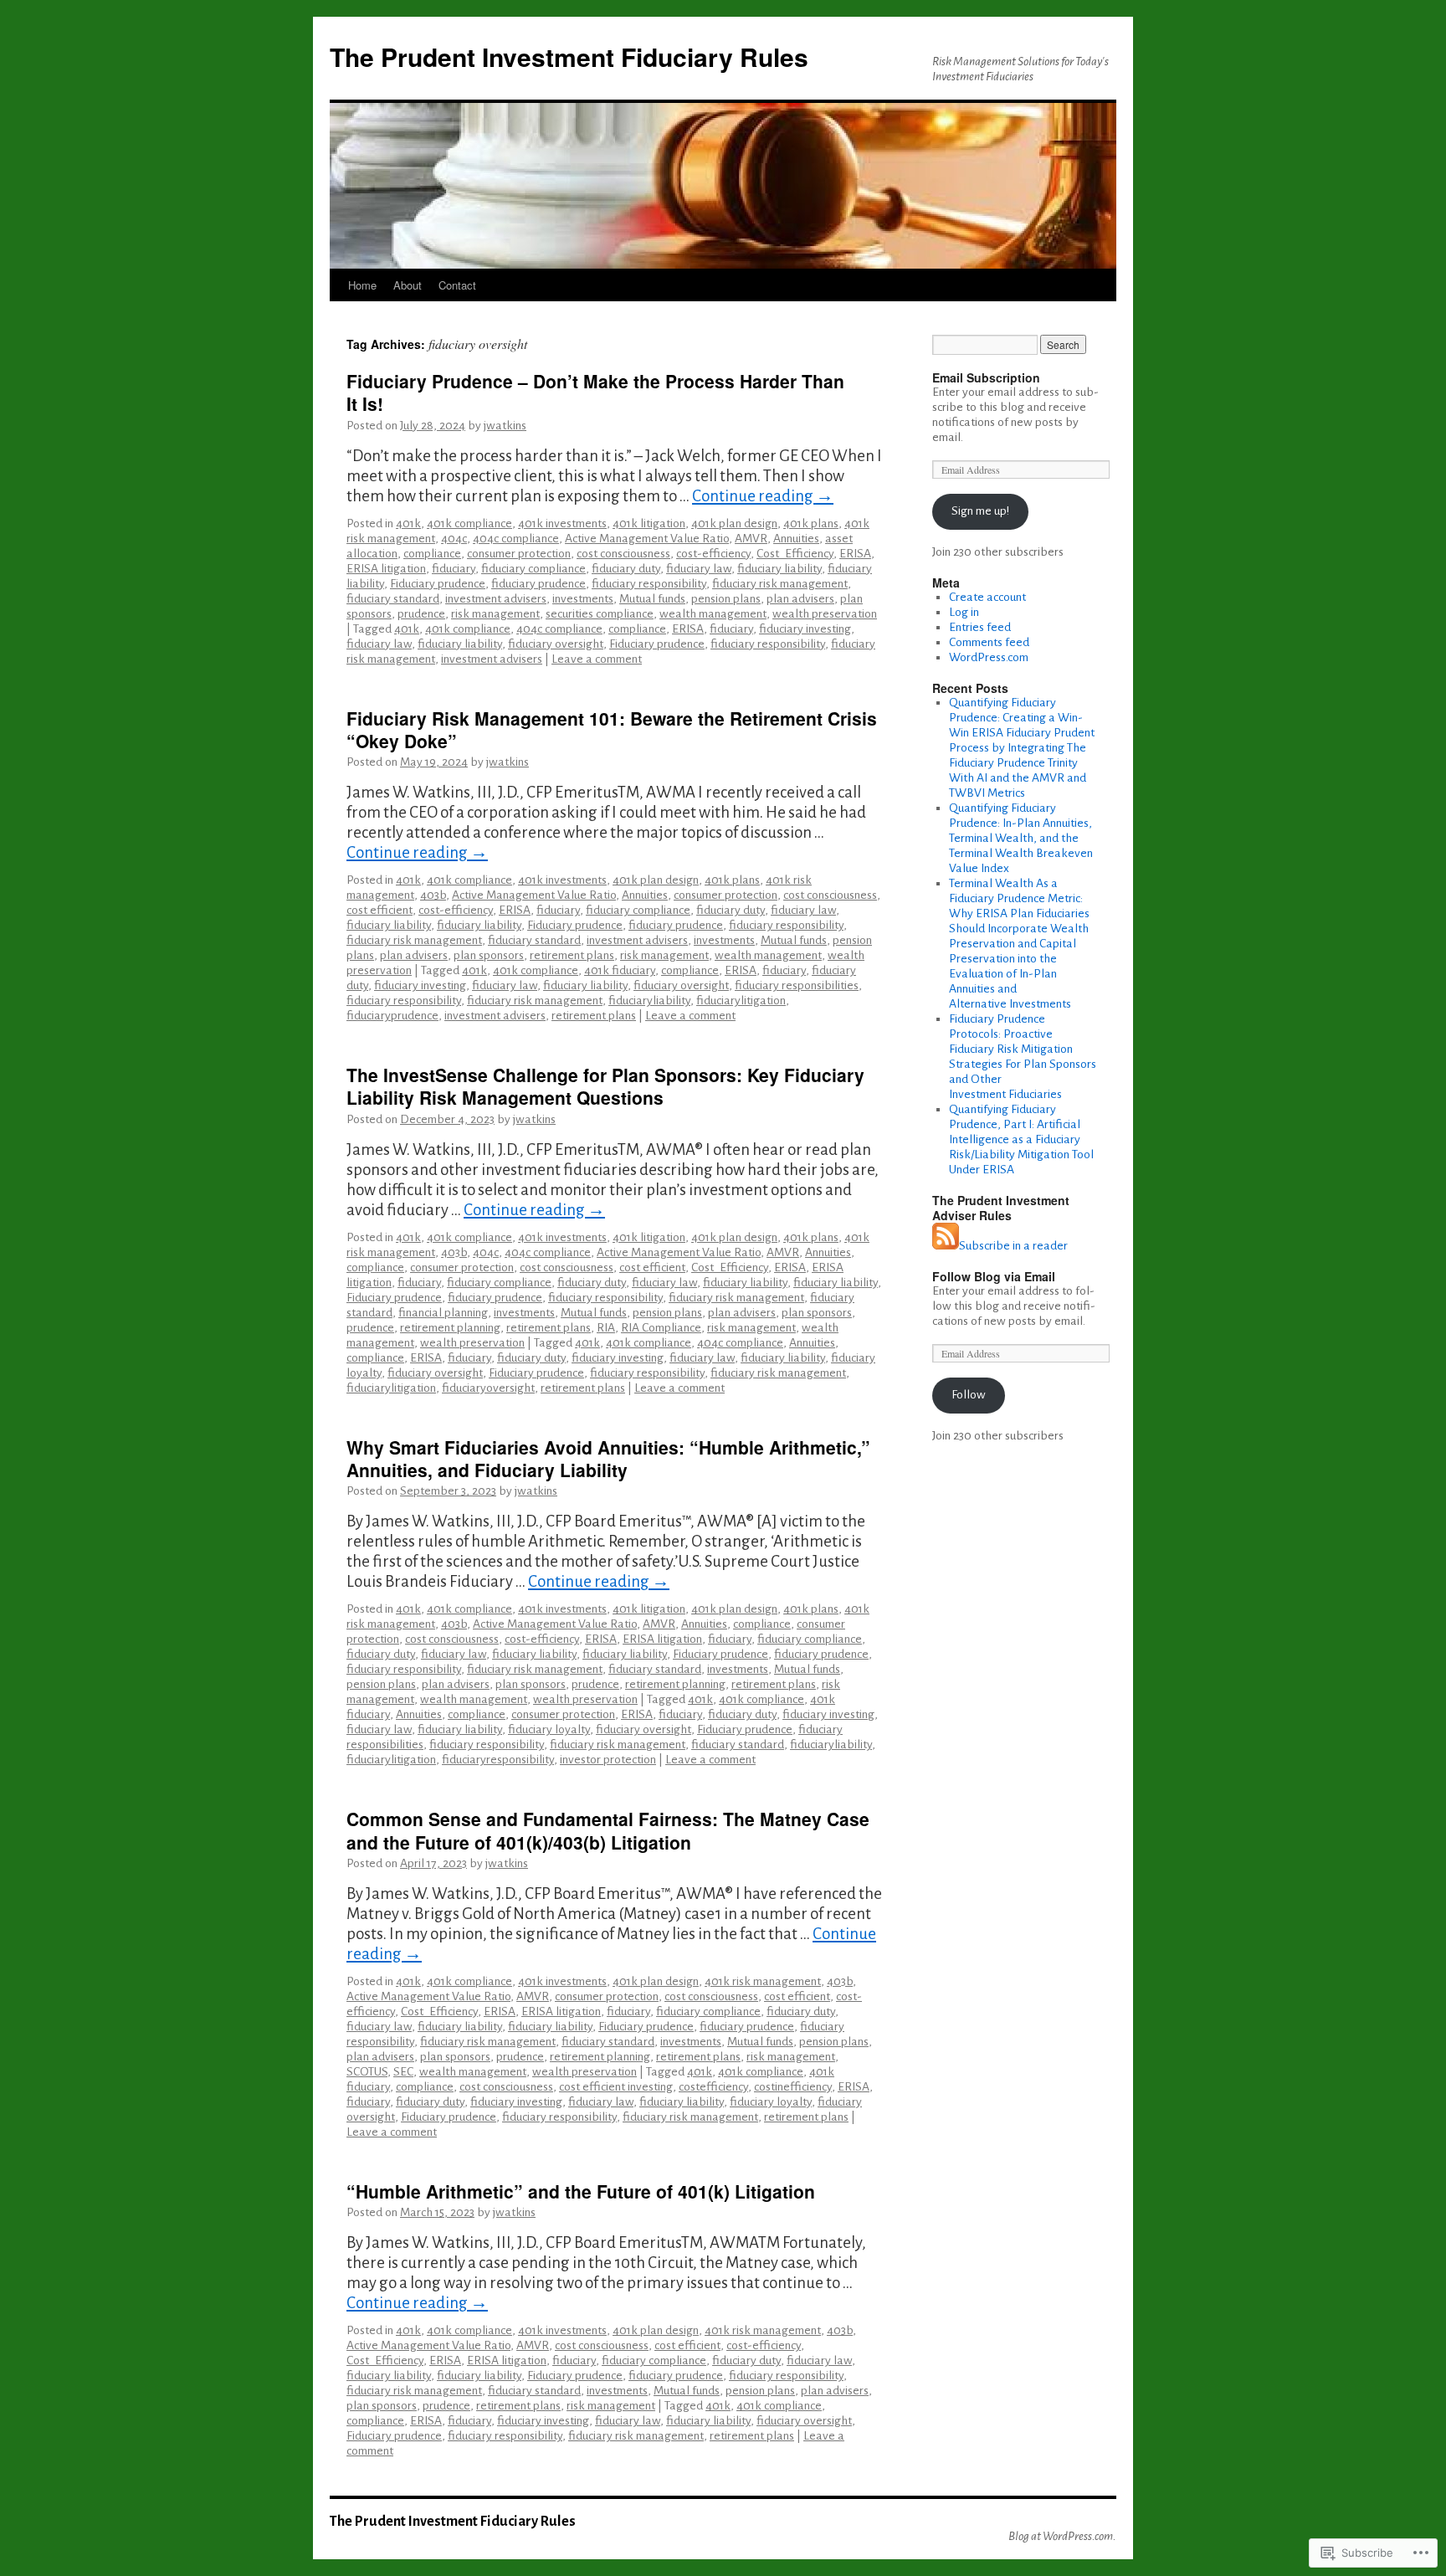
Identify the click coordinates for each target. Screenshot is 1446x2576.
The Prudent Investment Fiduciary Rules (569, 56)
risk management (495, 614)
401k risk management (763, 1981)
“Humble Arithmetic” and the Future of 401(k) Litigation (581, 2191)
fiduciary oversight (556, 644)
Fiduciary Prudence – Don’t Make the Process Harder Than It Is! (595, 392)
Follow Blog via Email (994, 1276)
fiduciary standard (393, 599)
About (408, 285)
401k (408, 523)
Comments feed (989, 642)
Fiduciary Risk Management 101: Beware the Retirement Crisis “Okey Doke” (612, 729)
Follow (969, 1395)
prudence (421, 614)
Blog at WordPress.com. (1062, 2536)
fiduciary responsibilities (797, 985)
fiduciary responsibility (649, 584)
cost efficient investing (616, 2087)
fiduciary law (699, 569)
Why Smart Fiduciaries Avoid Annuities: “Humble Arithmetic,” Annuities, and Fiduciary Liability (608, 1458)
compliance (432, 554)
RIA (606, 1328)
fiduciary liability (779, 569)
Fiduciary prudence (438, 584)
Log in (964, 612)
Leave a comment (597, 659)
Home (362, 285)
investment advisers (496, 599)
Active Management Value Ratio (647, 539)
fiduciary (454, 569)
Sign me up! (980, 511)
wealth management (713, 614)
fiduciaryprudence (392, 1016)
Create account (987, 597)
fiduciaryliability (649, 1001)
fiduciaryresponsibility (498, 1760)
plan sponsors (489, 955)
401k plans (811, 523)
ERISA (855, 554)
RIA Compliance (661, 1328)
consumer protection (519, 554)
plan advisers (800, 599)
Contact (457, 285)
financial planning (443, 1313)
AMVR (751, 539)
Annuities (796, 539)
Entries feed (980, 627)
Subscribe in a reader (1013, 1246)
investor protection (608, 1760)
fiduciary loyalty (549, 1729)
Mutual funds (652, 599)
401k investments (562, 523)
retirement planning (450, 1328)
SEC (403, 2072)
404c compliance (516, 539)
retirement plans (572, 955)
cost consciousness (623, 554)
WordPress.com (989, 657)
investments (583, 599)
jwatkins (505, 426)
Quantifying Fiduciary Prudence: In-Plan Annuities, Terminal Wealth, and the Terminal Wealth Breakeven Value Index (1021, 838)
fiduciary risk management (780, 584)
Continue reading (763, 496)
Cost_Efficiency (795, 554)
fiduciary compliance (533, 569)
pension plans (726, 599)
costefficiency (713, 2087)
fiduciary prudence (538, 584)
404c (454, 539)
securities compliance (600, 614)
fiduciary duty (626, 569)
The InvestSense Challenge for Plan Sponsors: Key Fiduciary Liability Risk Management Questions (605, 1086)
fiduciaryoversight (488, 1388)
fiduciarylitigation (741, 1001)
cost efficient (379, 910)
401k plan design (734, 523)
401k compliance (469, 523)
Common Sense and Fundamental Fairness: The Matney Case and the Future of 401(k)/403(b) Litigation (608, 1830)
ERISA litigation (386, 569)
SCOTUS (367, 2072)
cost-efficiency (713, 554)
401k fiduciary (620, 970)
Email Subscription (986, 377)
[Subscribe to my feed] (946, 1246)
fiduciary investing (805, 629)
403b (433, 895)
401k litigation (649, 523)
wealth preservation (825, 614)
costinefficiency (793, 2087)
